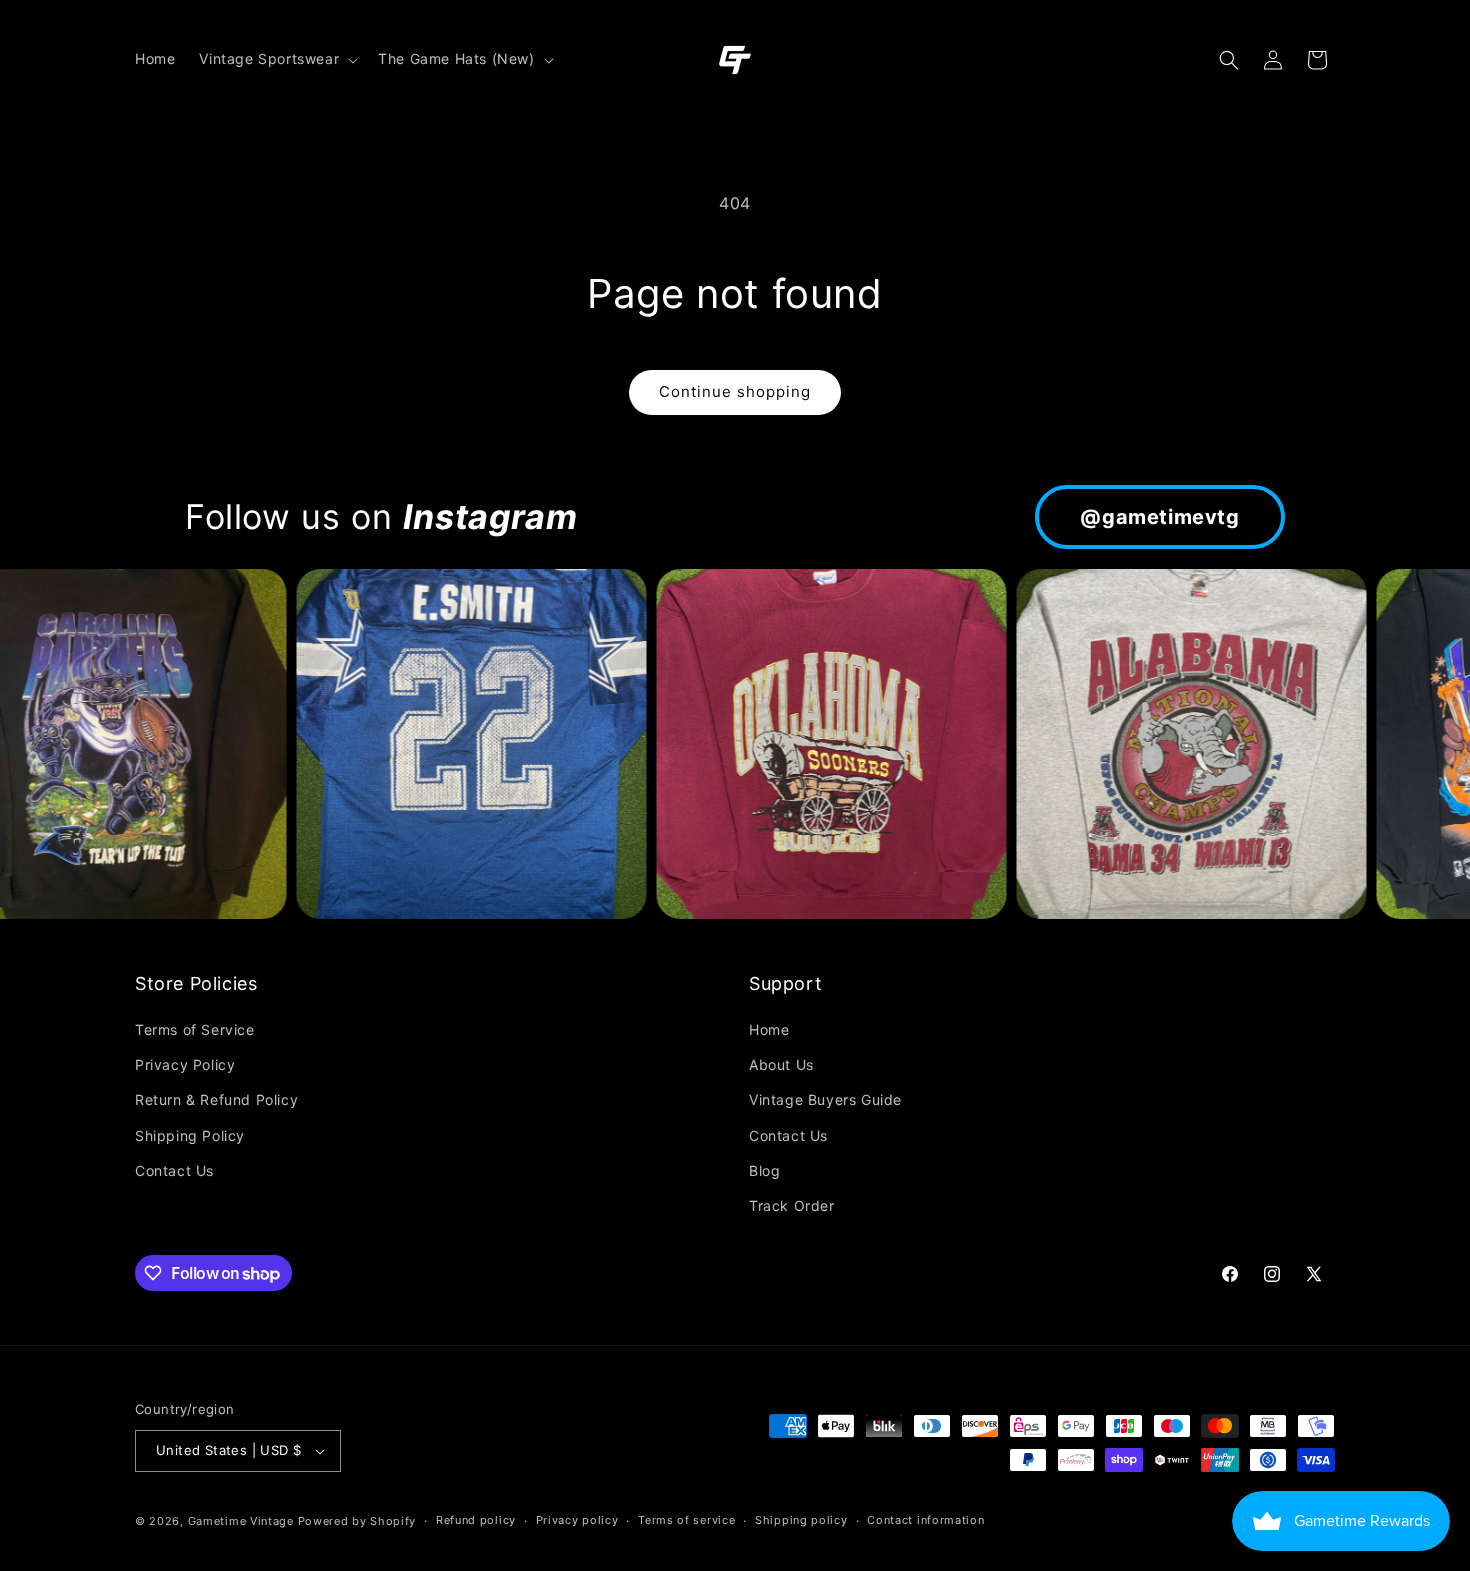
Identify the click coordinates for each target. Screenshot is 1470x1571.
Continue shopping (735, 391)
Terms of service (686, 1520)
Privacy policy (577, 1520)
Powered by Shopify (357, 1521)
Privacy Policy (185, 1064)
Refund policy (476, 1520)
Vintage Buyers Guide (825, 1099)
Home (769, 1029)
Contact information (925, 1520)
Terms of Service (195, 1029)
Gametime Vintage (241, 1521)
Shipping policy (801, 1520)
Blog (764, 1170)
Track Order (792, 1205)
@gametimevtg (1159, 517)
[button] (276, 59)
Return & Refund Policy (216, 1099)
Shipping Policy (190, 1135)
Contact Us (174, 1170)
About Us (781, 1064)
